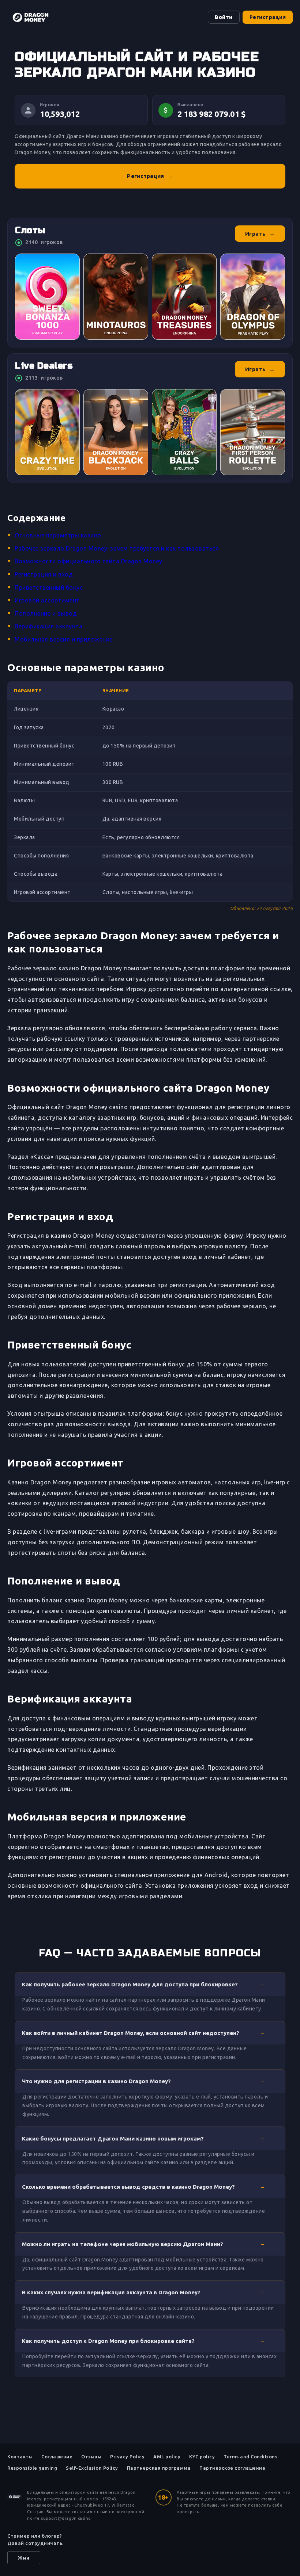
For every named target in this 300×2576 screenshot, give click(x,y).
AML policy (167, 2457)
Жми (24, 2558)
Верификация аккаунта (48, 626)
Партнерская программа (159, 2468)
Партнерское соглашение (232, 2468)
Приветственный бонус (49, 587)
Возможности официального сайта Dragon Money (89, 561)
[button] (150, 1984)
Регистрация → (150, 176)
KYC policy (202, 2457)
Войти (224, 17)
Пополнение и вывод (46, 613)
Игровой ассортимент (47, 600)
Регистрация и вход (44, 574)
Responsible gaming (32, 2468)
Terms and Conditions (250, 2457)
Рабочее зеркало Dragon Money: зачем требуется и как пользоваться (117, 548)
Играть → (260, 234)
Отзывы (91, 2457)
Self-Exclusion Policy (92, 2468)
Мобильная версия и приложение (64, 639)
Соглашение (57, 2457)
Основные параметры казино (58, 535)
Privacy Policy (127, 2457)
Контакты (20, 2457)
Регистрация (268, 17)
